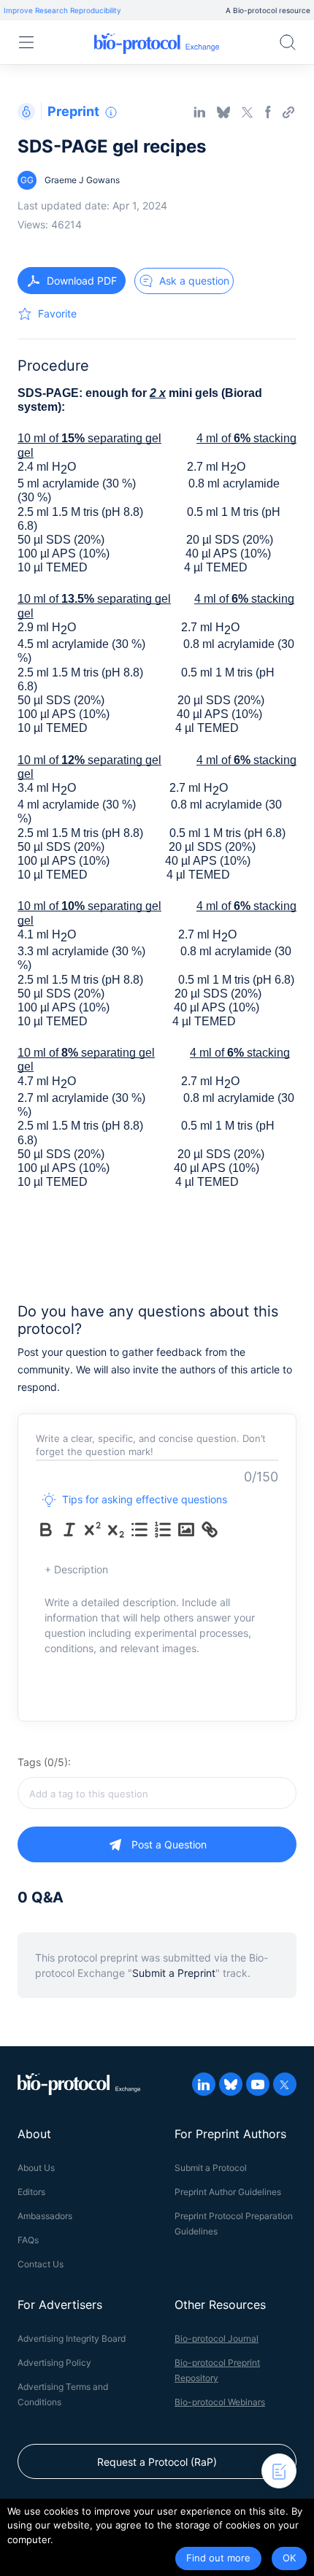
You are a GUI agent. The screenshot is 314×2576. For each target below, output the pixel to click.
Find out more (218, 2558)
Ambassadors (45, 2216)
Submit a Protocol (211, 2168)
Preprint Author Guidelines (228, 2192)
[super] (93, 1530)
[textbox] (157, 1793)
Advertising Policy (54, 2363)
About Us (36, 2168)
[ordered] (163, 1530)
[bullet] (139, 1530)
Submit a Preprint (174, 1973)
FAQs (28, 2240)
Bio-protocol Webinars (220, 2402)
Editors (31, 2192)
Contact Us (41, 2264)
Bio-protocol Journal (217, 2338)
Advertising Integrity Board (72, 2338)
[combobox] (157, 1793)
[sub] (116, 1530)
